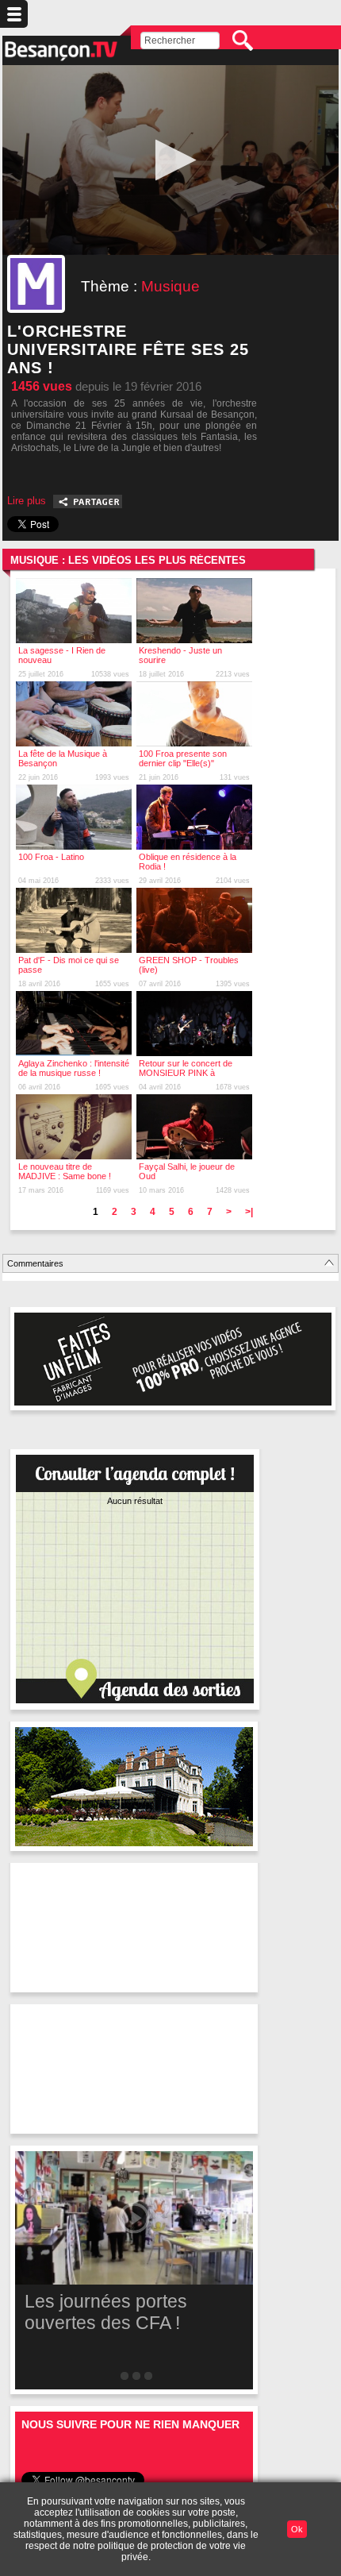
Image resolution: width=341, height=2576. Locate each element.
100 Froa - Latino (51, 857)
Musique (170, 286)
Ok (297, 2529)
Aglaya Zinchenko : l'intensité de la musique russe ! (74, 1068)
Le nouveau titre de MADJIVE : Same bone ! (65, 1171)
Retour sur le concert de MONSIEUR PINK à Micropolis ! (186, 1073)
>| (249, 1212)
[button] (171, 160)
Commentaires (35, 1263)
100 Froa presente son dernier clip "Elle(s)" (183, 758)
